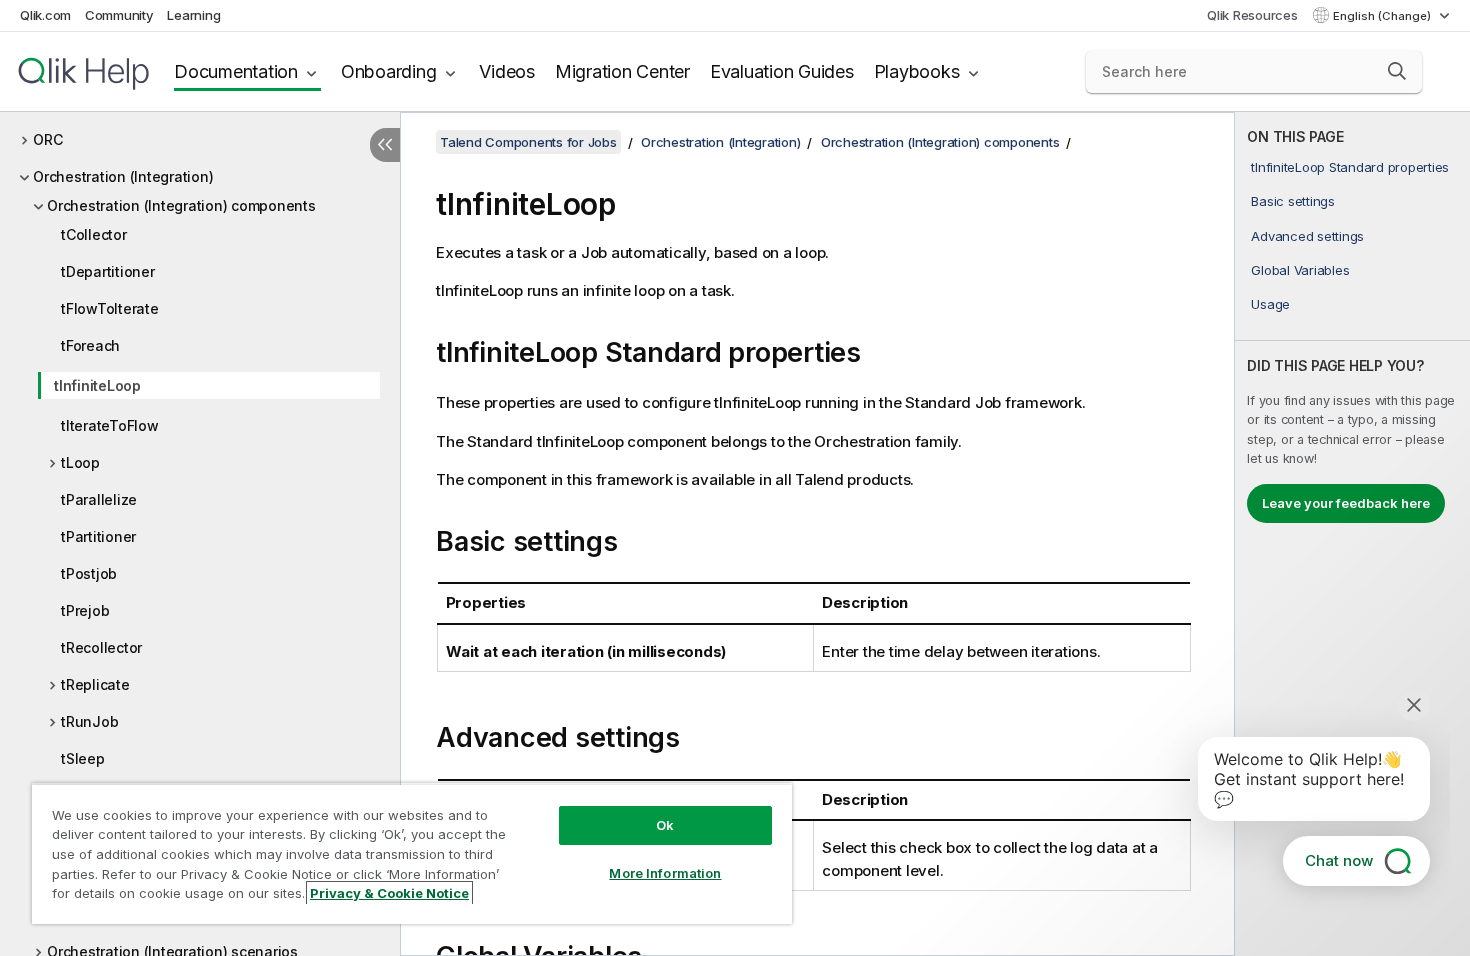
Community (119, 15)
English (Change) (1383, 16)
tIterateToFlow (110, 425)
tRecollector (101, 647)
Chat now (1339, 860)
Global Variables (1300, 270)
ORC (47, 139)
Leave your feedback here (1346, 503)
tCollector (94, 234)
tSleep (83, 758)
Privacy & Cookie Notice (389, 893)
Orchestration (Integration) (123, 176)
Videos (507, 71)
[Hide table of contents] (385, 145)
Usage (1270, 304)
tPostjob (89, 573)
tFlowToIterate (110, 308)
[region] (412, 853)
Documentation (236, 71)
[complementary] (1352, 534)
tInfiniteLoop (97, 385)
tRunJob (89, 721)
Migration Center (622, 71)
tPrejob (85, 610)
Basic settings (1293, 201)
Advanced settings (1307, 236)
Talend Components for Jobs (528, 142)
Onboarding (389, 71)
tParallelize (99, 499)
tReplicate (95, 684)
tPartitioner (98, 536)
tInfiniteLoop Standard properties (1350, 167)
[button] (1397, 71)
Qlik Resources (1252, 15)
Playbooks (917, 71)
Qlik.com (45, 15)
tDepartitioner (108, 271)
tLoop (80, 462)
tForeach (90, 345)
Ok (665, 825)
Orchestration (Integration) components (181, 205)
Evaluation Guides (782, 71)
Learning (193, 15)
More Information (665, 873)
